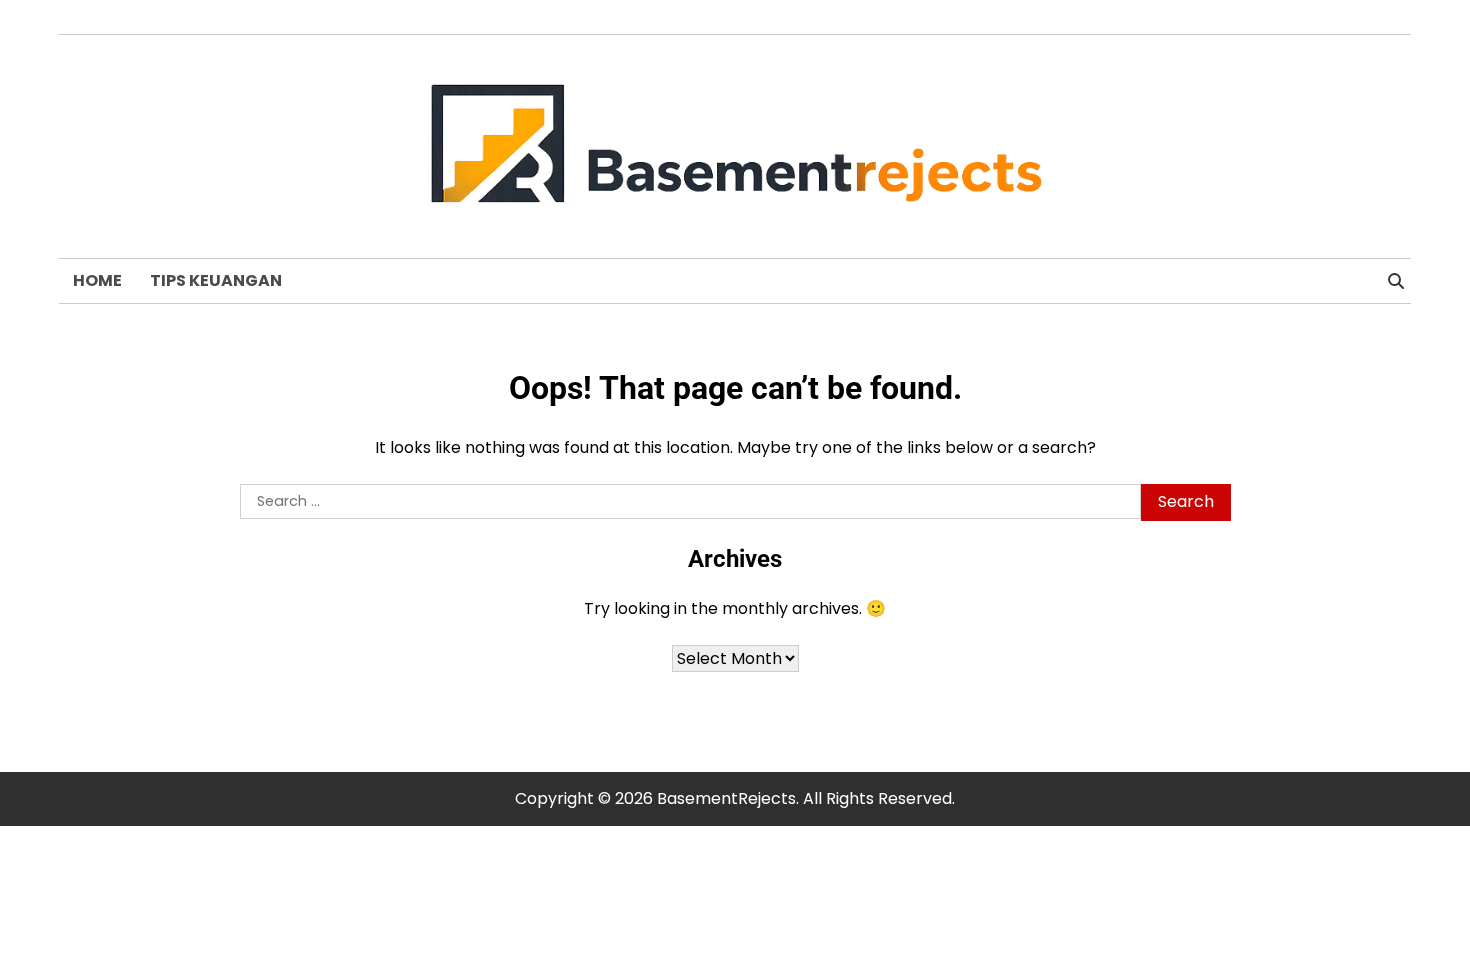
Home (97, 280)
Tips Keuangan (216, 280)
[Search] (1396, 281)
